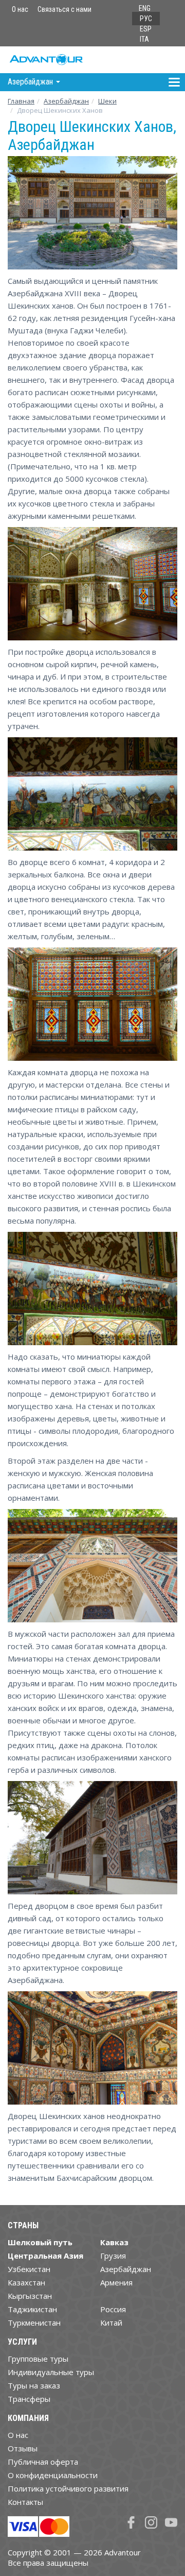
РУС (146, 19)
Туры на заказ (34, 2385)
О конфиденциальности (53, 2475)
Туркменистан (34, 2323)
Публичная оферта (43, 2462)
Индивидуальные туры (51, 2372)
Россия (113, 2309)
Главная (21, 101)
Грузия (113, 2256)
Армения (116, 2282)
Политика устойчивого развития (68, 2488)
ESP (146, 29)
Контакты (25, 2502)
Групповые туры (38, 2359)
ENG (145, 8)
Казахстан (26, 2282)
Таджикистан (32, 2309)
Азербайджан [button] (31, 82)
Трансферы (29, 2399)
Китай (111, 2323)
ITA (144, 39)
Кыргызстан (30, 2296)
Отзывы (23, 2448)
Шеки (107, 101)
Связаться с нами (64, 9)
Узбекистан (29, 2269)
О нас (20, 9)
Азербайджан (66, 101)
